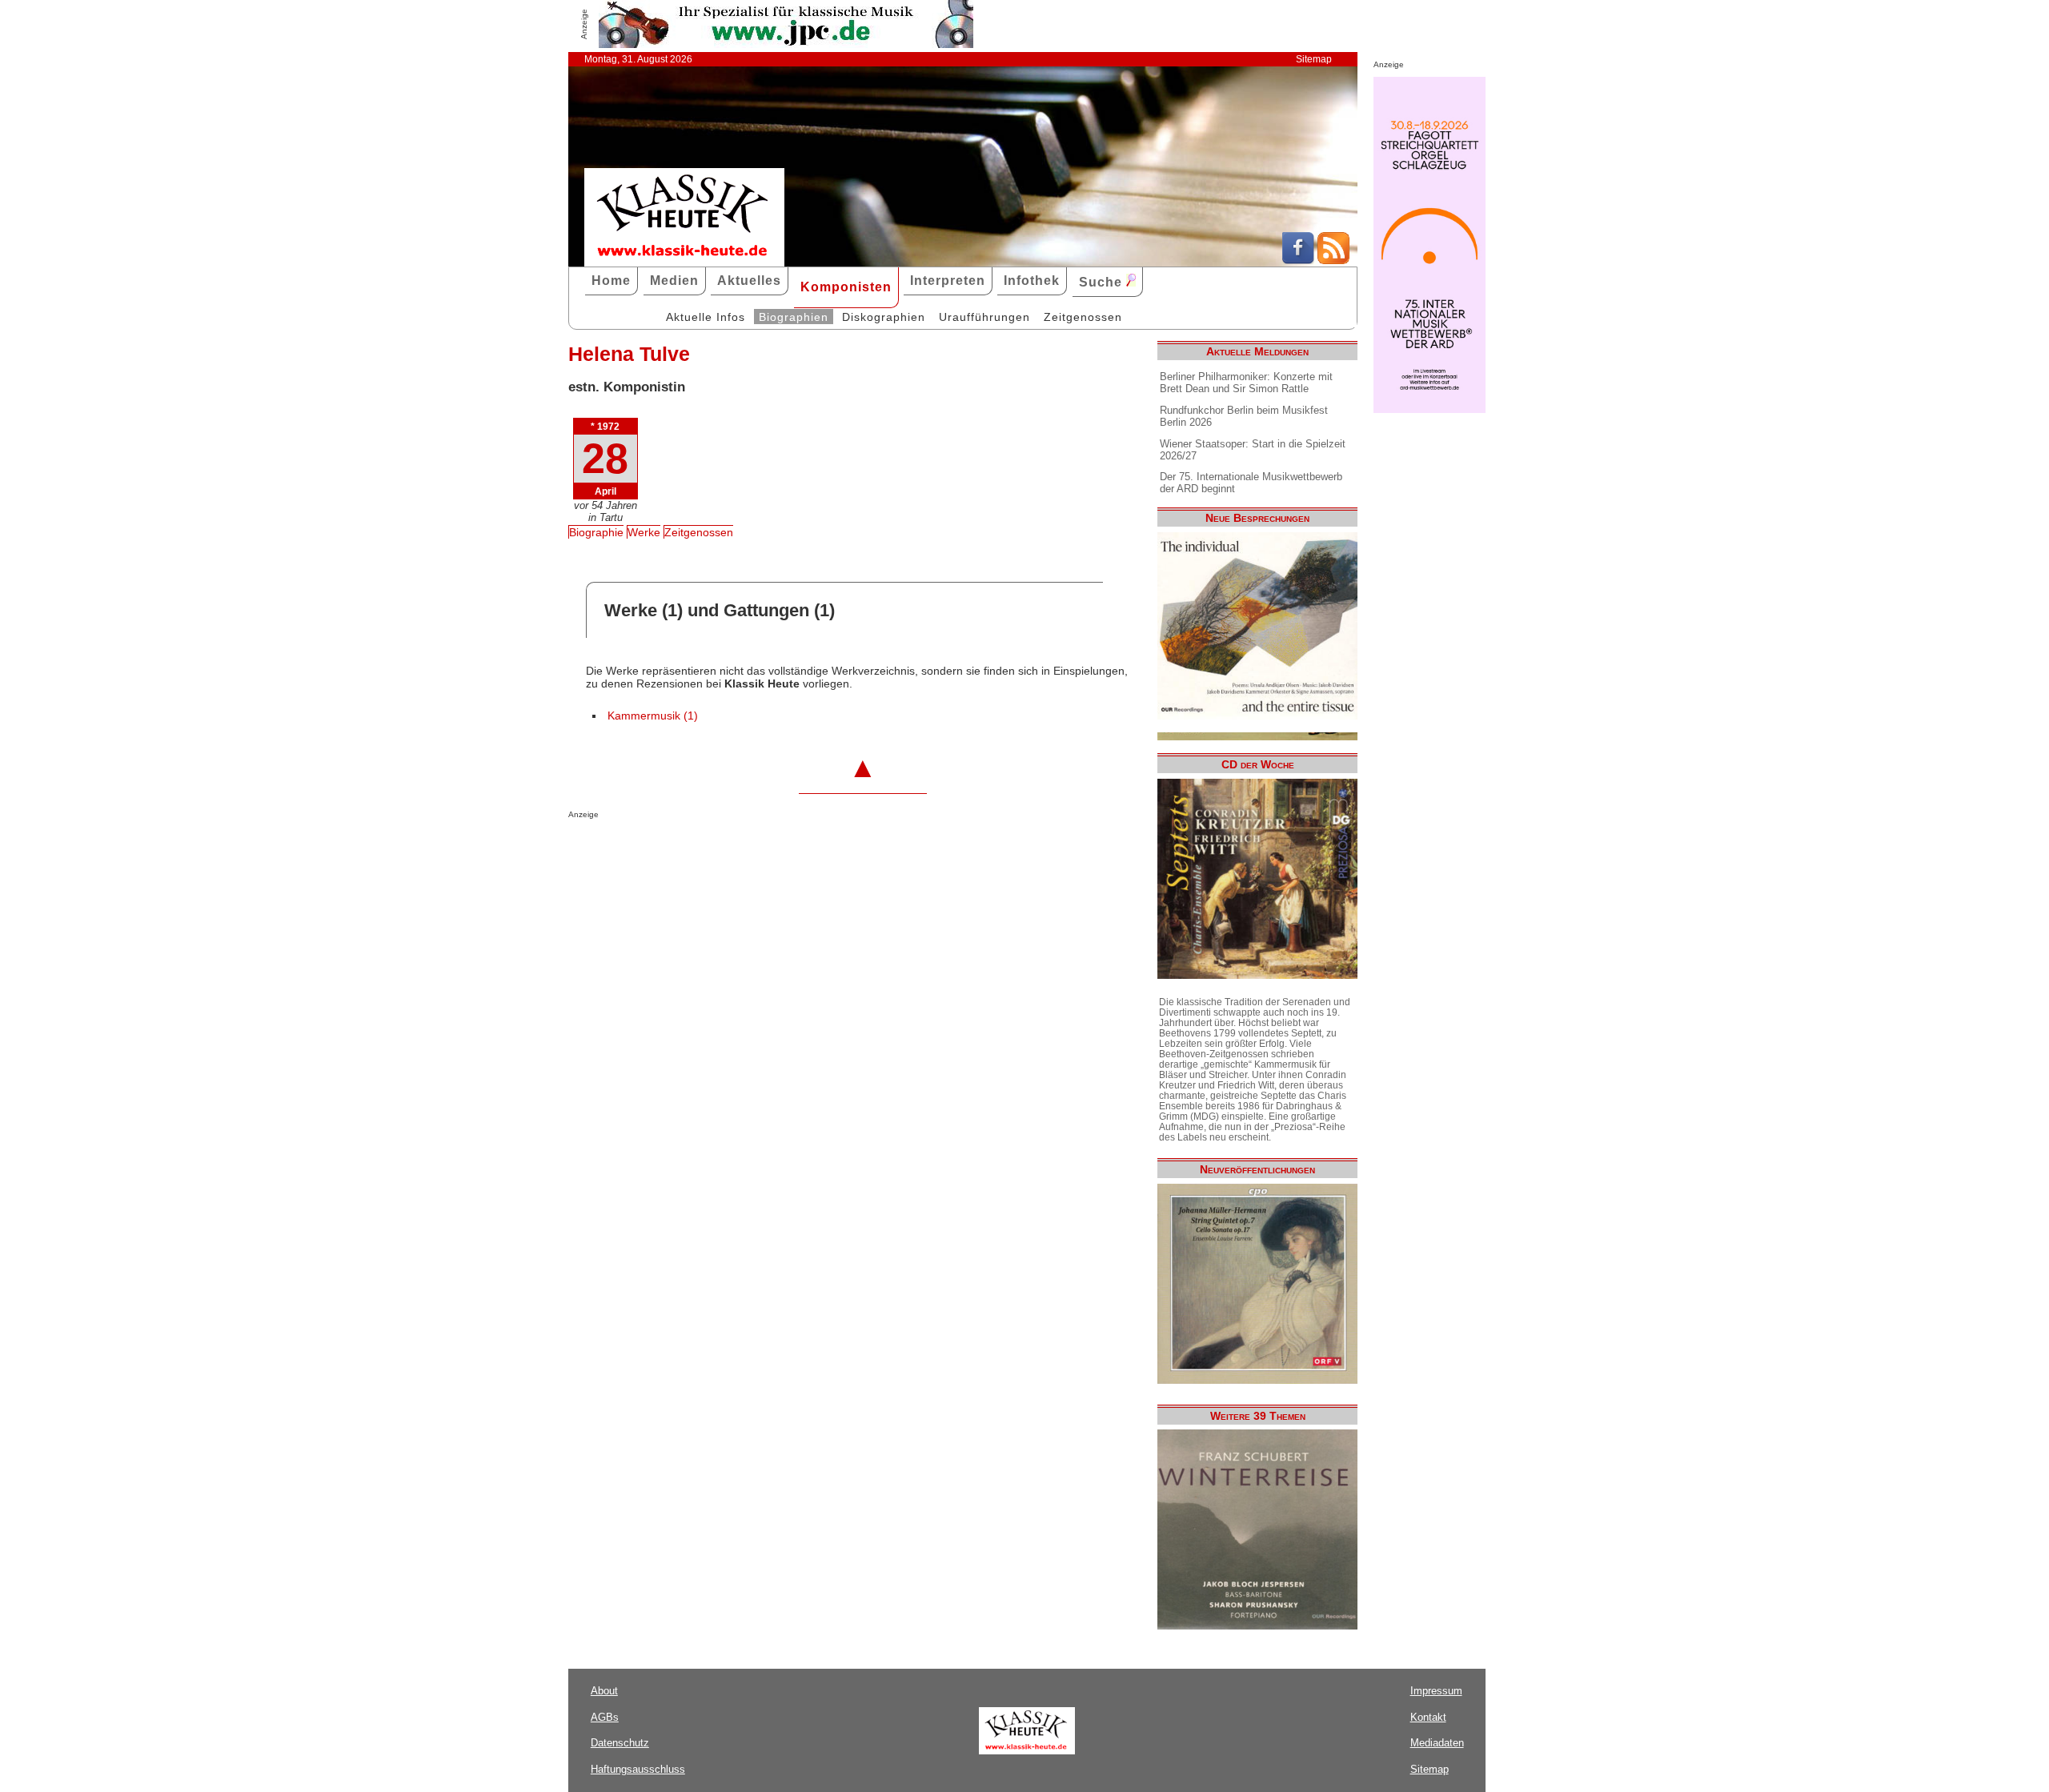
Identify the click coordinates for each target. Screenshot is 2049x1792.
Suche (1103, 282)
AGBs (605, 1717)
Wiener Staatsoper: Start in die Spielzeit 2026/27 (1253, 450)
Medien (674, 281)
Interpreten (948, 281)
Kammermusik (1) (653, 716)
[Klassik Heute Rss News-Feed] (1333, 260)
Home (611, 281)
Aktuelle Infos (706, 317)
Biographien (794, 317)
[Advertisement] (756, 851)
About (604, 1691)
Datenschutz (620, 1743)
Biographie (596, 532)
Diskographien (884, 317)
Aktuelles (749, 281)
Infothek (1032, 281)
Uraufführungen (984, 317)
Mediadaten (1437, 1743)
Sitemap (1314, 59)
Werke (644, 532)
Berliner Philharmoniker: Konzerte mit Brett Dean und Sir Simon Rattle (1246, 383)
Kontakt (1428, 1717)
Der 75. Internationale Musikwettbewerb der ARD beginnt (1251, 483)
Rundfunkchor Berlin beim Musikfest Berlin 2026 (1244, 416)
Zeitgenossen (1083, 317)
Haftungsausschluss (638, 1769)
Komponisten (846, 287)
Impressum (1436, 1691)
